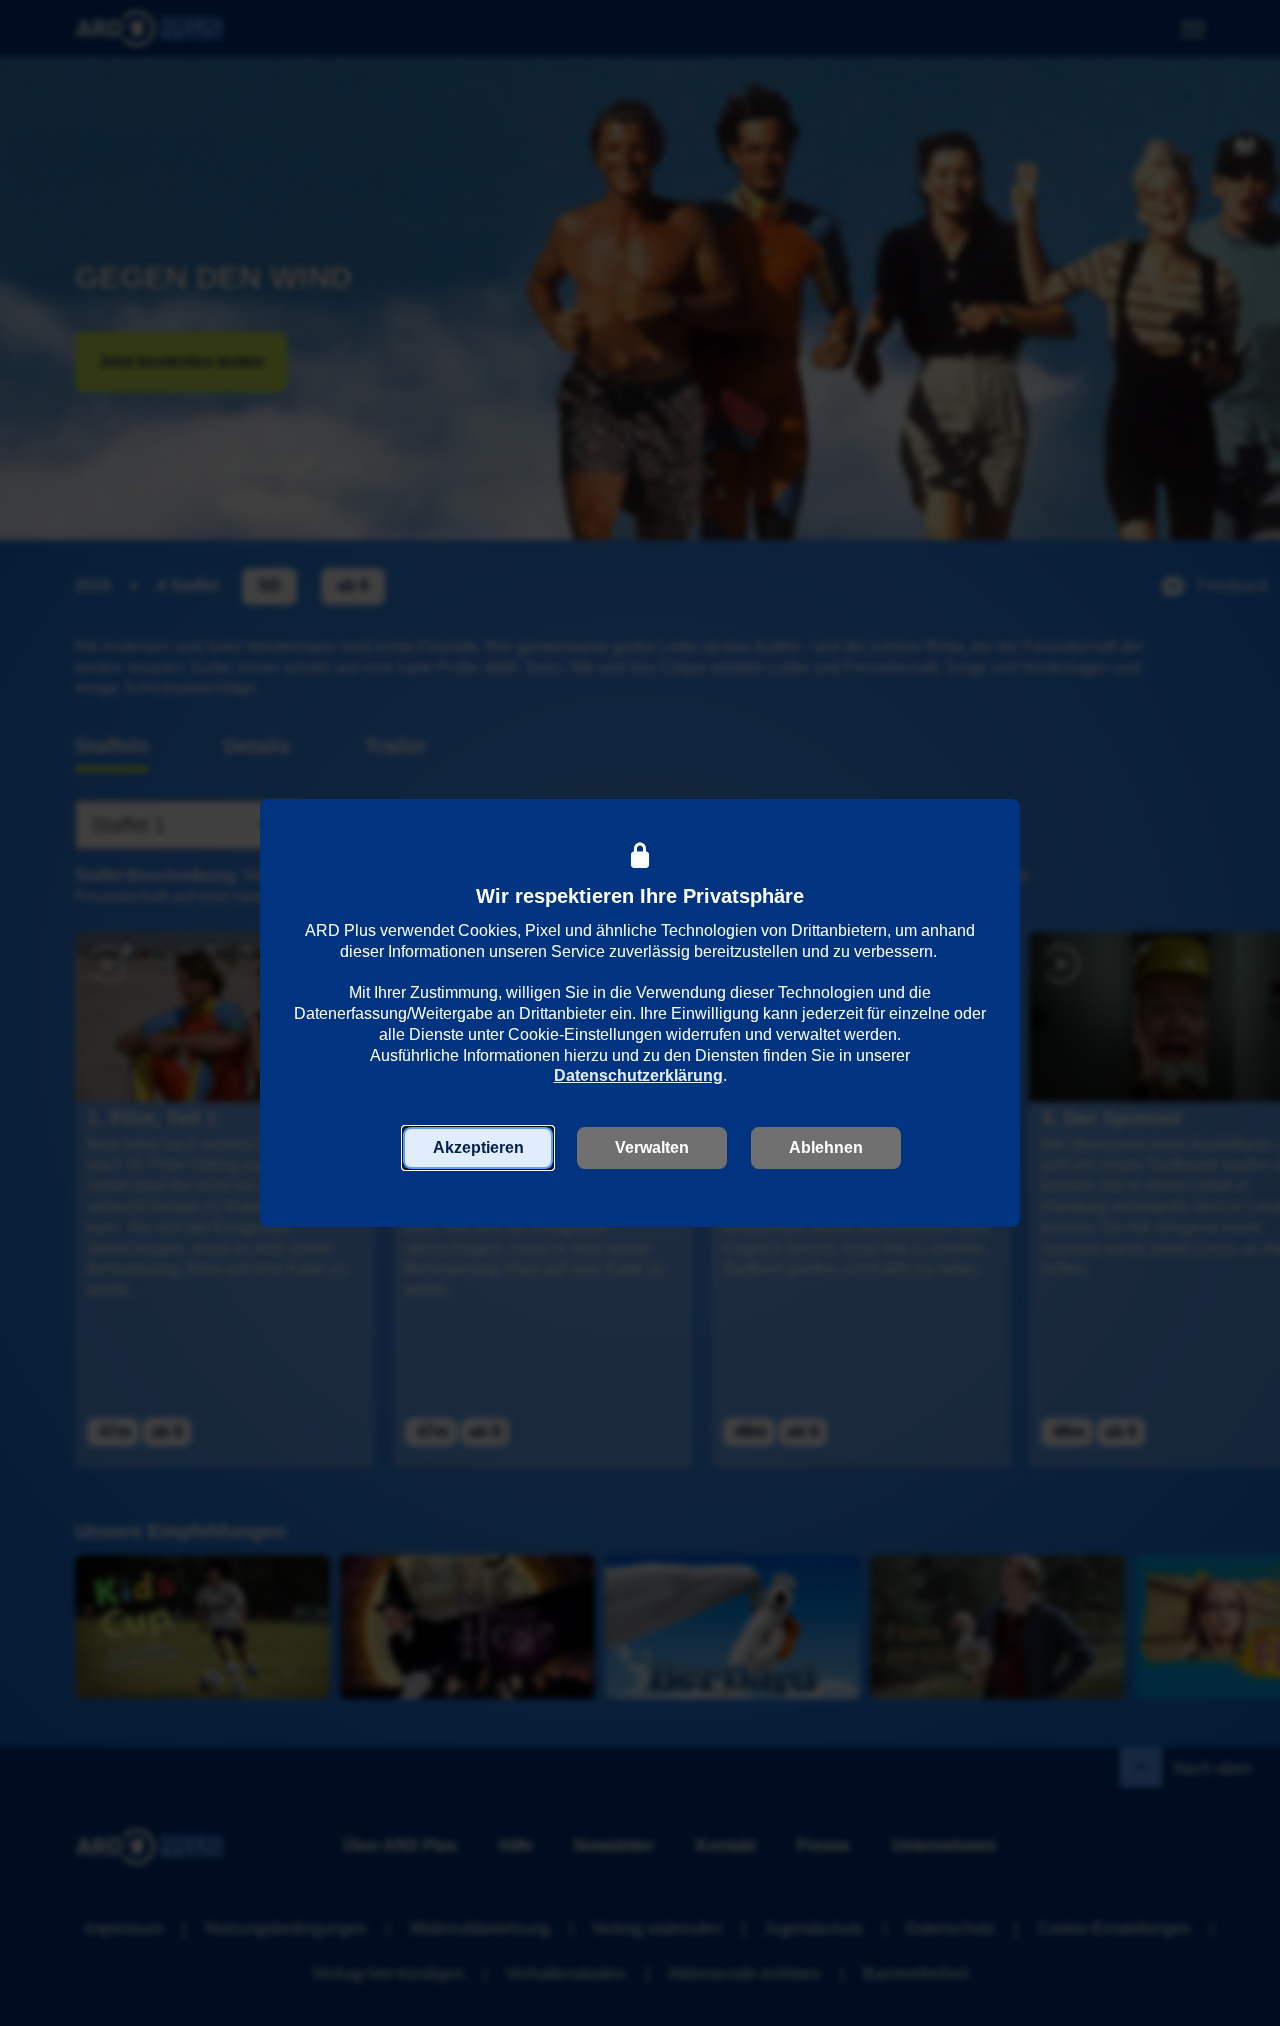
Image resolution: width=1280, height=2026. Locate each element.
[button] (478, 1148)
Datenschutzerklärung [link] (638, 1075)
